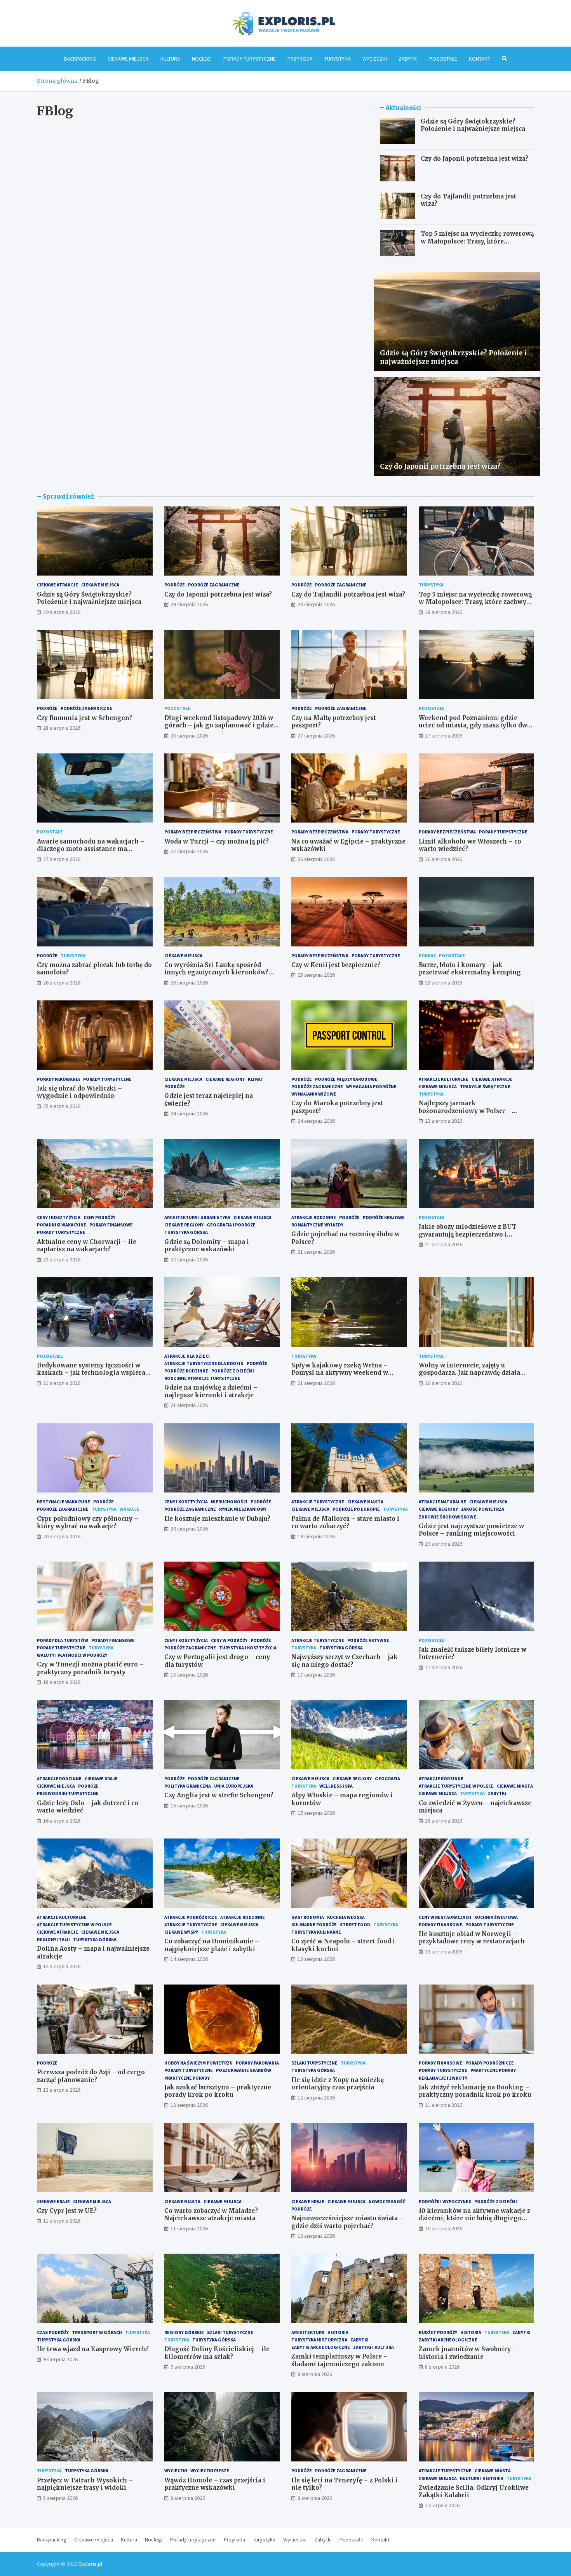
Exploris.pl (90, 2564)
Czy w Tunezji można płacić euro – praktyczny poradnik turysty (90, 1668)
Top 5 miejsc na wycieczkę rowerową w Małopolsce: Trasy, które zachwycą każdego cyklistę (477, 241)
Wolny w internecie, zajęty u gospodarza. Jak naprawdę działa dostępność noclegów (469, 1373)
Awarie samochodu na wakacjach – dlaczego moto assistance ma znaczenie (91, 849)
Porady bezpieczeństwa (193, 832)
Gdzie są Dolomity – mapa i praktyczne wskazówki (207, 1246)
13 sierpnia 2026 (316, 1959)
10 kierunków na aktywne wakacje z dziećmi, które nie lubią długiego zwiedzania (474, 2218)
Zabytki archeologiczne (321, 2347)
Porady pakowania (58, 1079)
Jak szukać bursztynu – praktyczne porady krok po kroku (218, 2091)
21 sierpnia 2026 (316, 1252)
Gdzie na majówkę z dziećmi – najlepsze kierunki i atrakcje (211, 1391)
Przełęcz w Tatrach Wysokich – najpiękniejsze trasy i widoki (85, 2484)
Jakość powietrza (483, 1509)
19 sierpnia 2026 (316, 1536)
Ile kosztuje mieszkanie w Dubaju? (217, 1519)
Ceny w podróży (229, 1640)
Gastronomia (308, 1917)
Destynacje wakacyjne (64, 1502)
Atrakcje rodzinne (314, 1217)
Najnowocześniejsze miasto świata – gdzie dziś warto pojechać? (347, 2222)
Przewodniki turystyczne (68, 1793)
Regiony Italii (53, 1939)
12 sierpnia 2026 (189, 2105)
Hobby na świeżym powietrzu (198, 2063)
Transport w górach (97, 2332)
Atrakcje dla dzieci (187, 1356)
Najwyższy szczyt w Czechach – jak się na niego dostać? (345, 1661)
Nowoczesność (387, 2201)
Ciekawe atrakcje (57, 585)
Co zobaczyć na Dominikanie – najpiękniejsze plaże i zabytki (212, 1945)
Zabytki (408, 59)
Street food (355, 1925)
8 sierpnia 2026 (315, 2374)
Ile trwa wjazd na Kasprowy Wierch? (93, 2349)
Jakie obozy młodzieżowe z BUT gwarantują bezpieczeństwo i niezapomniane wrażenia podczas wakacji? (471, 1238)
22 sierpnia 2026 (62, 1259)
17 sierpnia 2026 (316, 1675)
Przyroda (300, 59)
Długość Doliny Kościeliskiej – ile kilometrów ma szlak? (217, 2353)
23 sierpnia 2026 (444, 1121)
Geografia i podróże (231, 1225)
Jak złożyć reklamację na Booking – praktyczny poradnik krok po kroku (475, 2091)
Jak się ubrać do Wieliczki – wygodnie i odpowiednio (79, 1092)
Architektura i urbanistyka (197, 1217)
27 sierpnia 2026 (316, 736)
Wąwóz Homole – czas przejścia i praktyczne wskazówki (215, 2484)
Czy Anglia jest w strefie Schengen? (219, 1795)
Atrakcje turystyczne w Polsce (456, 1786)
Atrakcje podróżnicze (191, 1917)
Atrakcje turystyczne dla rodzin (204, 1363)
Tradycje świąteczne (485, 1086)
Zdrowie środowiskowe (447, 1517)
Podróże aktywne (368, 1640)
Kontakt (480, 59)
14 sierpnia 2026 (62, 1966)
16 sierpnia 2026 (62, 1821)
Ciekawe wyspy (181, 1932)
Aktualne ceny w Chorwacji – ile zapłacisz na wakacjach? (87, 1246)
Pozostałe (443, 59)
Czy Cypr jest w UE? (67, 2211)
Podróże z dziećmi (233, 1371)
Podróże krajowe (384, 1217)
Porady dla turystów (63, 1640)
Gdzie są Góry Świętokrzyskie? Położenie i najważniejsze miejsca (473, 125)
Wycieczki (375, 59)
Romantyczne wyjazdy (317, 1225)
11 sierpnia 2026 (444, 2105)
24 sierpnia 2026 (189, 1113)
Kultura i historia (482, 2478)
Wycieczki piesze (210, 2471)
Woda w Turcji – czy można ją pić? (217, 841)
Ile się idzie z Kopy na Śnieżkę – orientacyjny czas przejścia (340, 2084)
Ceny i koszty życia (59, 1217)
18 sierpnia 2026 (62, 1682)
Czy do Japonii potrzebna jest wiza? (474, 159)
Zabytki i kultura (373, 2347)
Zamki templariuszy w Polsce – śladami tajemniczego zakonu (339, 2360)
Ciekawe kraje (101, 1779)
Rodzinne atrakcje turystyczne (202, 1378)
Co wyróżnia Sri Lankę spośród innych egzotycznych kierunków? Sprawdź (216, 972)
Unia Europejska (234, 1786)
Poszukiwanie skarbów (244, 2070)
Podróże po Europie (356, 1509)
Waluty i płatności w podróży (72, 1655)
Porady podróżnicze (490, 2063)
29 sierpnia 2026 (62, 612)
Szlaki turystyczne (314, 2063)
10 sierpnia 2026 (316, 2236)
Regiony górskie (184, 2332)
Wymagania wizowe (314, 1094)
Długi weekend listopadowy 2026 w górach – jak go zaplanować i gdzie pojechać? (219, 725)
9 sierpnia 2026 (60, 2359)
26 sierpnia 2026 (316, 859)
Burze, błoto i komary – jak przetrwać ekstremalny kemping (470, 969)
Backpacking (80, 59)
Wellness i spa (336, 1786)
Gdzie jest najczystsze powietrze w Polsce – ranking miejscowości (471, 1530)
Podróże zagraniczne (214, 585)
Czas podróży (53, 2332)
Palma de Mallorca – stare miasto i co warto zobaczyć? (345, 1523)
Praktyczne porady (187, 2078)
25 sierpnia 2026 (316, 975)
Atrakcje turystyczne (318, 1502)
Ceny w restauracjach (445, 1917)
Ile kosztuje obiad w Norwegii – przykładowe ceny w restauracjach (472, 1938)
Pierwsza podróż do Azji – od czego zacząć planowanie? (91, 2076)
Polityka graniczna (188, 1786)
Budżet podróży (438, 2332)
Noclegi (202, 59)
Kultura (170, 59)
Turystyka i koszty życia (248, 1648)
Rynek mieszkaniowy (243, 1509)
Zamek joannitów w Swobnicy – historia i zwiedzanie (468, 2353)
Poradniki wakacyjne (62, 1225)
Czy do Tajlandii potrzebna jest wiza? (348, 594)
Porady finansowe (111, 1225)
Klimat (256, 1079)
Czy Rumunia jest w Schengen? (84, 718)
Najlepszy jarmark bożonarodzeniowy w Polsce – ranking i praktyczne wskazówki (470, 1111)
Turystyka (338, 59)
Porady (427, 956)
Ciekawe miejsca (128, 59)
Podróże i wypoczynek (445, 2201)
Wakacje (130, 1509)
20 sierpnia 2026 (444, 1383)
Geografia (387, 1779)
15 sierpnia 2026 (316, 1813)
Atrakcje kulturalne (444, 1079)
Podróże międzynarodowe (346, 1079)
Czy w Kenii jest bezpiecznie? (336, 965)
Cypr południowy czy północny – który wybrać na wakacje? (88, 1523)
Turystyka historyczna (319, 2340)
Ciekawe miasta (365, 1502)
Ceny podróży (99, 1217)
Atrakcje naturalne (442, 1502)
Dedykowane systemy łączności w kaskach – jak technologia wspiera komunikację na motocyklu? (91, 1373)
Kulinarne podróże (314, 1925)
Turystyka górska (186, 1232)
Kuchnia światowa (496, 1917)
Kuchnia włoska (346, 1917)
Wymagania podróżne (371, 1086)
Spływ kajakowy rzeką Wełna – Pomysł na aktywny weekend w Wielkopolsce (340, 1373)
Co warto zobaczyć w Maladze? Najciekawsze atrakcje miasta (211, 2215)
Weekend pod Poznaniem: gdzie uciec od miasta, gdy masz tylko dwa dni (475, 725)
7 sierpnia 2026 (442, 2505)
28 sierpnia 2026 (316, 604)
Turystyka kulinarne (316, 1932)
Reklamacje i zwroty (443, 2078)
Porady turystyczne (250, 59)
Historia (338, 2332)
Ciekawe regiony (225, 1079)
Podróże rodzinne (186, 1371)
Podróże (175, 585)
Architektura (308, 2332)
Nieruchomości (229, 1502)
